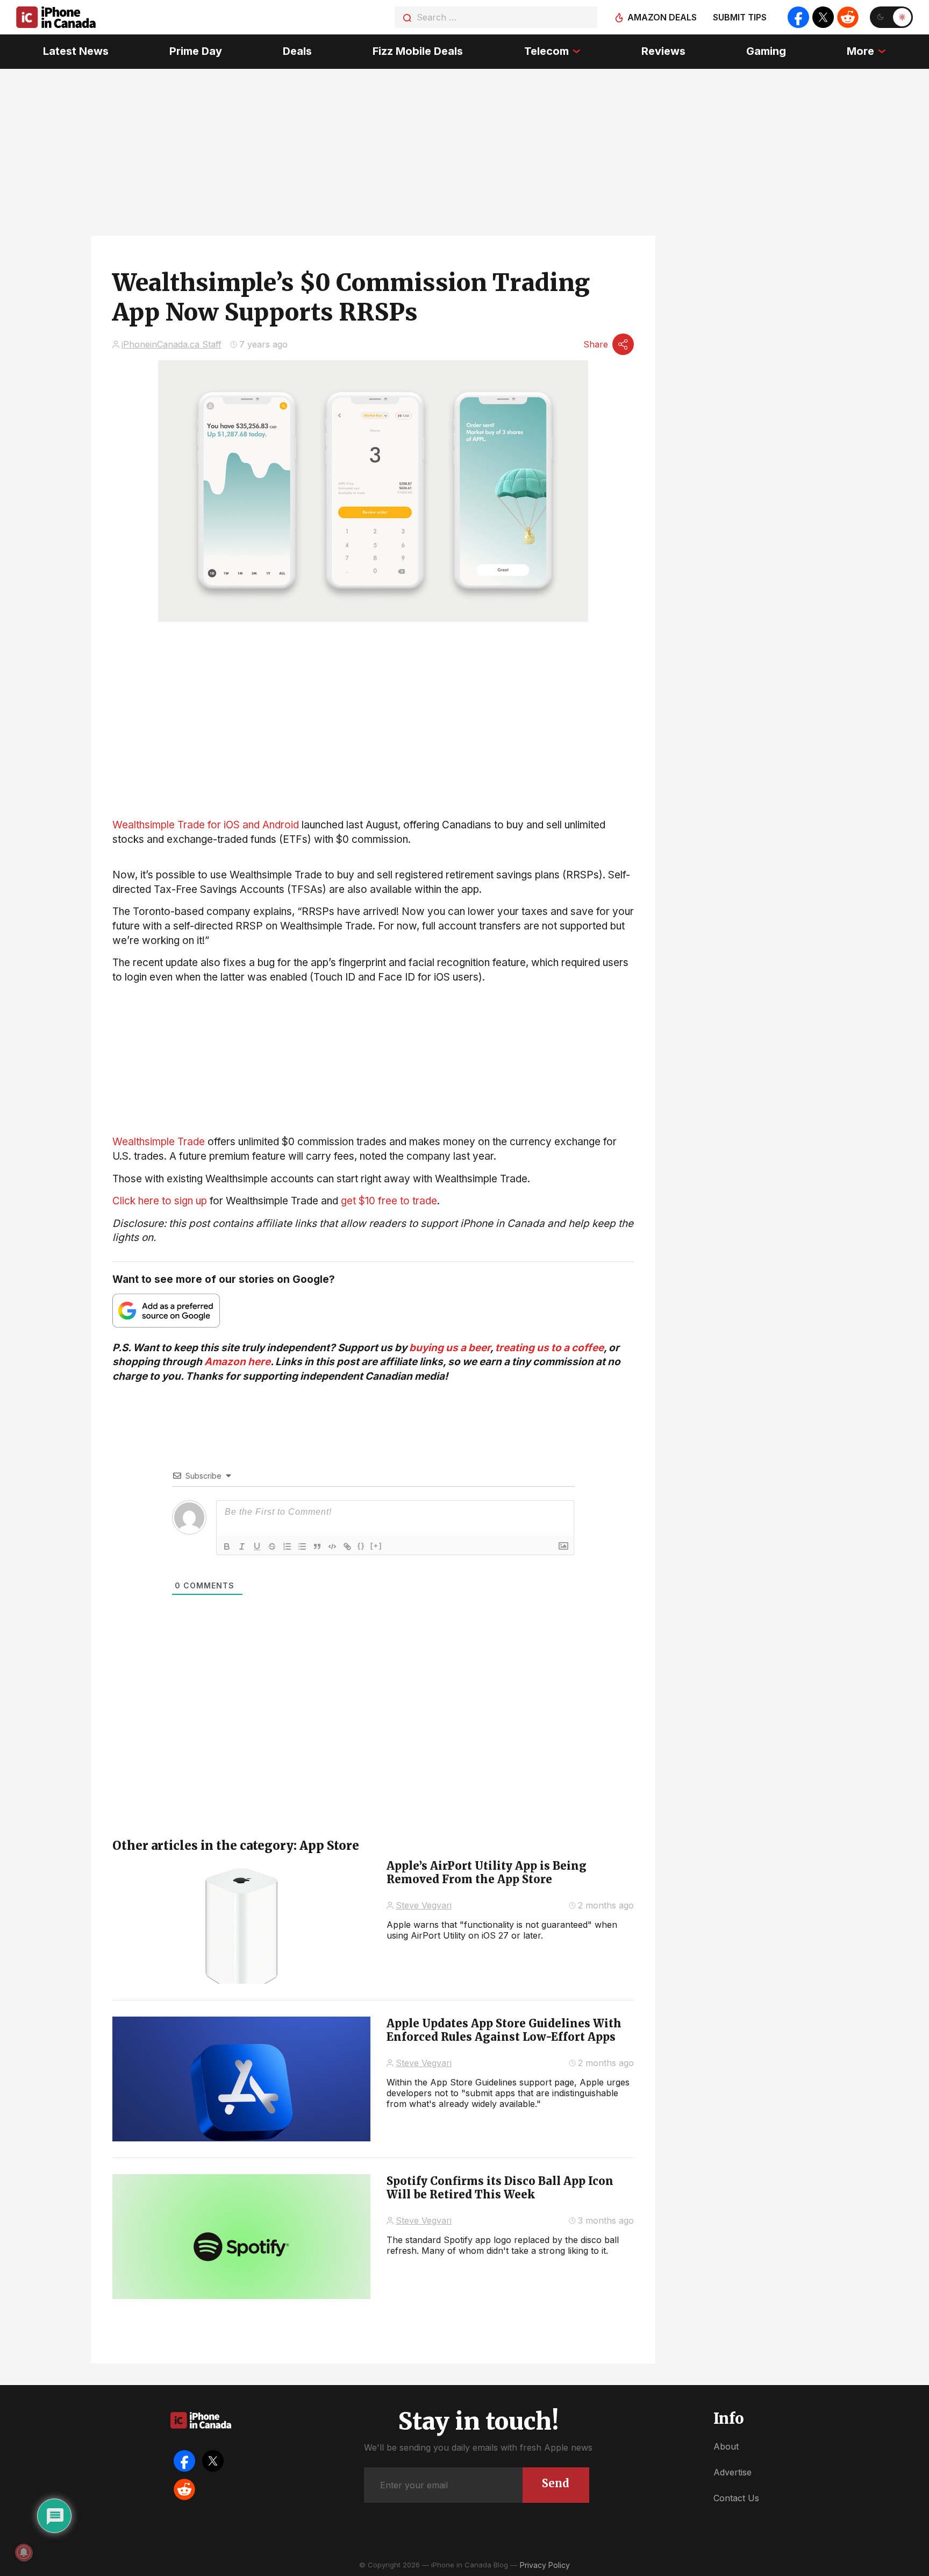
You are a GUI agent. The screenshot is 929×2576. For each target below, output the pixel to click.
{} (361, 1546)
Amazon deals (662, 17)
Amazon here (237, 1362)
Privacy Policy (545, 2565)
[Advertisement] (373, 1060)
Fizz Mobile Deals (418, 51)
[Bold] (227, 1546)
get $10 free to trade (389, 1201)
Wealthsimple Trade (159, 1142)
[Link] (347, 1546)
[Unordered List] (302, 1546)
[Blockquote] (317, 1546)
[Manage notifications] (24, 2552)
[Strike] (272, 1546)
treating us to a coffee (549, 1348)
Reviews (663, 51)
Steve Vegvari (424, 1905)
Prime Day (196, 51)
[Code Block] (332, 1546)
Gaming (766, 51)
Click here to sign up (160, 1201)
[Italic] (242, 1546)
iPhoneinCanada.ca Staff (171, 344)
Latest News (76, 51)
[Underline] (257, 1546)
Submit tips (740, 17)
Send (556, 2483)
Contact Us (736, 2498)
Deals (297, 51)
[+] (376, 1546)
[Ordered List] (287, 1546)
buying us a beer (450, 1348)
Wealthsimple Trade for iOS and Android (206, 825)
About (726, 2446)
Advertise (733, 2472)
